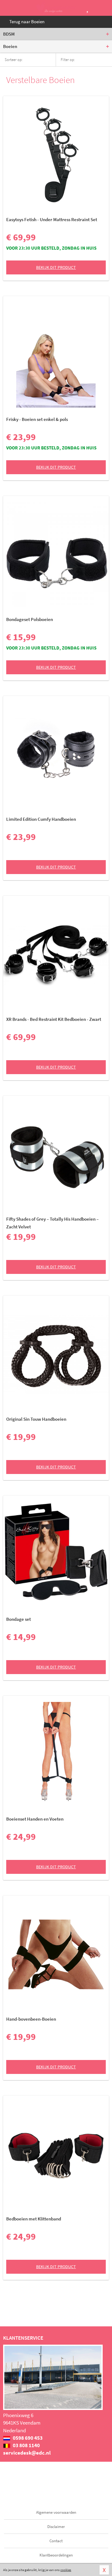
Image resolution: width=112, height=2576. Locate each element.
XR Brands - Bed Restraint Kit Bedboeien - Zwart (54, 1019)
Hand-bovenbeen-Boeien (31, 2019)
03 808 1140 (26, 2445)
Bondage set (19, 1619)
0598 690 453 (27, 2438)
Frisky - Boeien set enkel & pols (37, 419)
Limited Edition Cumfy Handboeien (41, 819)
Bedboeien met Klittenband (34, 2219)
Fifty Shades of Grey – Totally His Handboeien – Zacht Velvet (52, 1223)
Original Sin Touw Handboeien (36, 1419)
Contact (56, 2541)
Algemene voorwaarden (56, 2512)
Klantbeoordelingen (56, 2555)
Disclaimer (56, 2527)
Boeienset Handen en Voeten (35, 1819)
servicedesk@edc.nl (27, 2453)
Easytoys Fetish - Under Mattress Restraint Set (52, 219)
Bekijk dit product (56, 267)
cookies (66, 2570)
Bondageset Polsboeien (30, 619)
